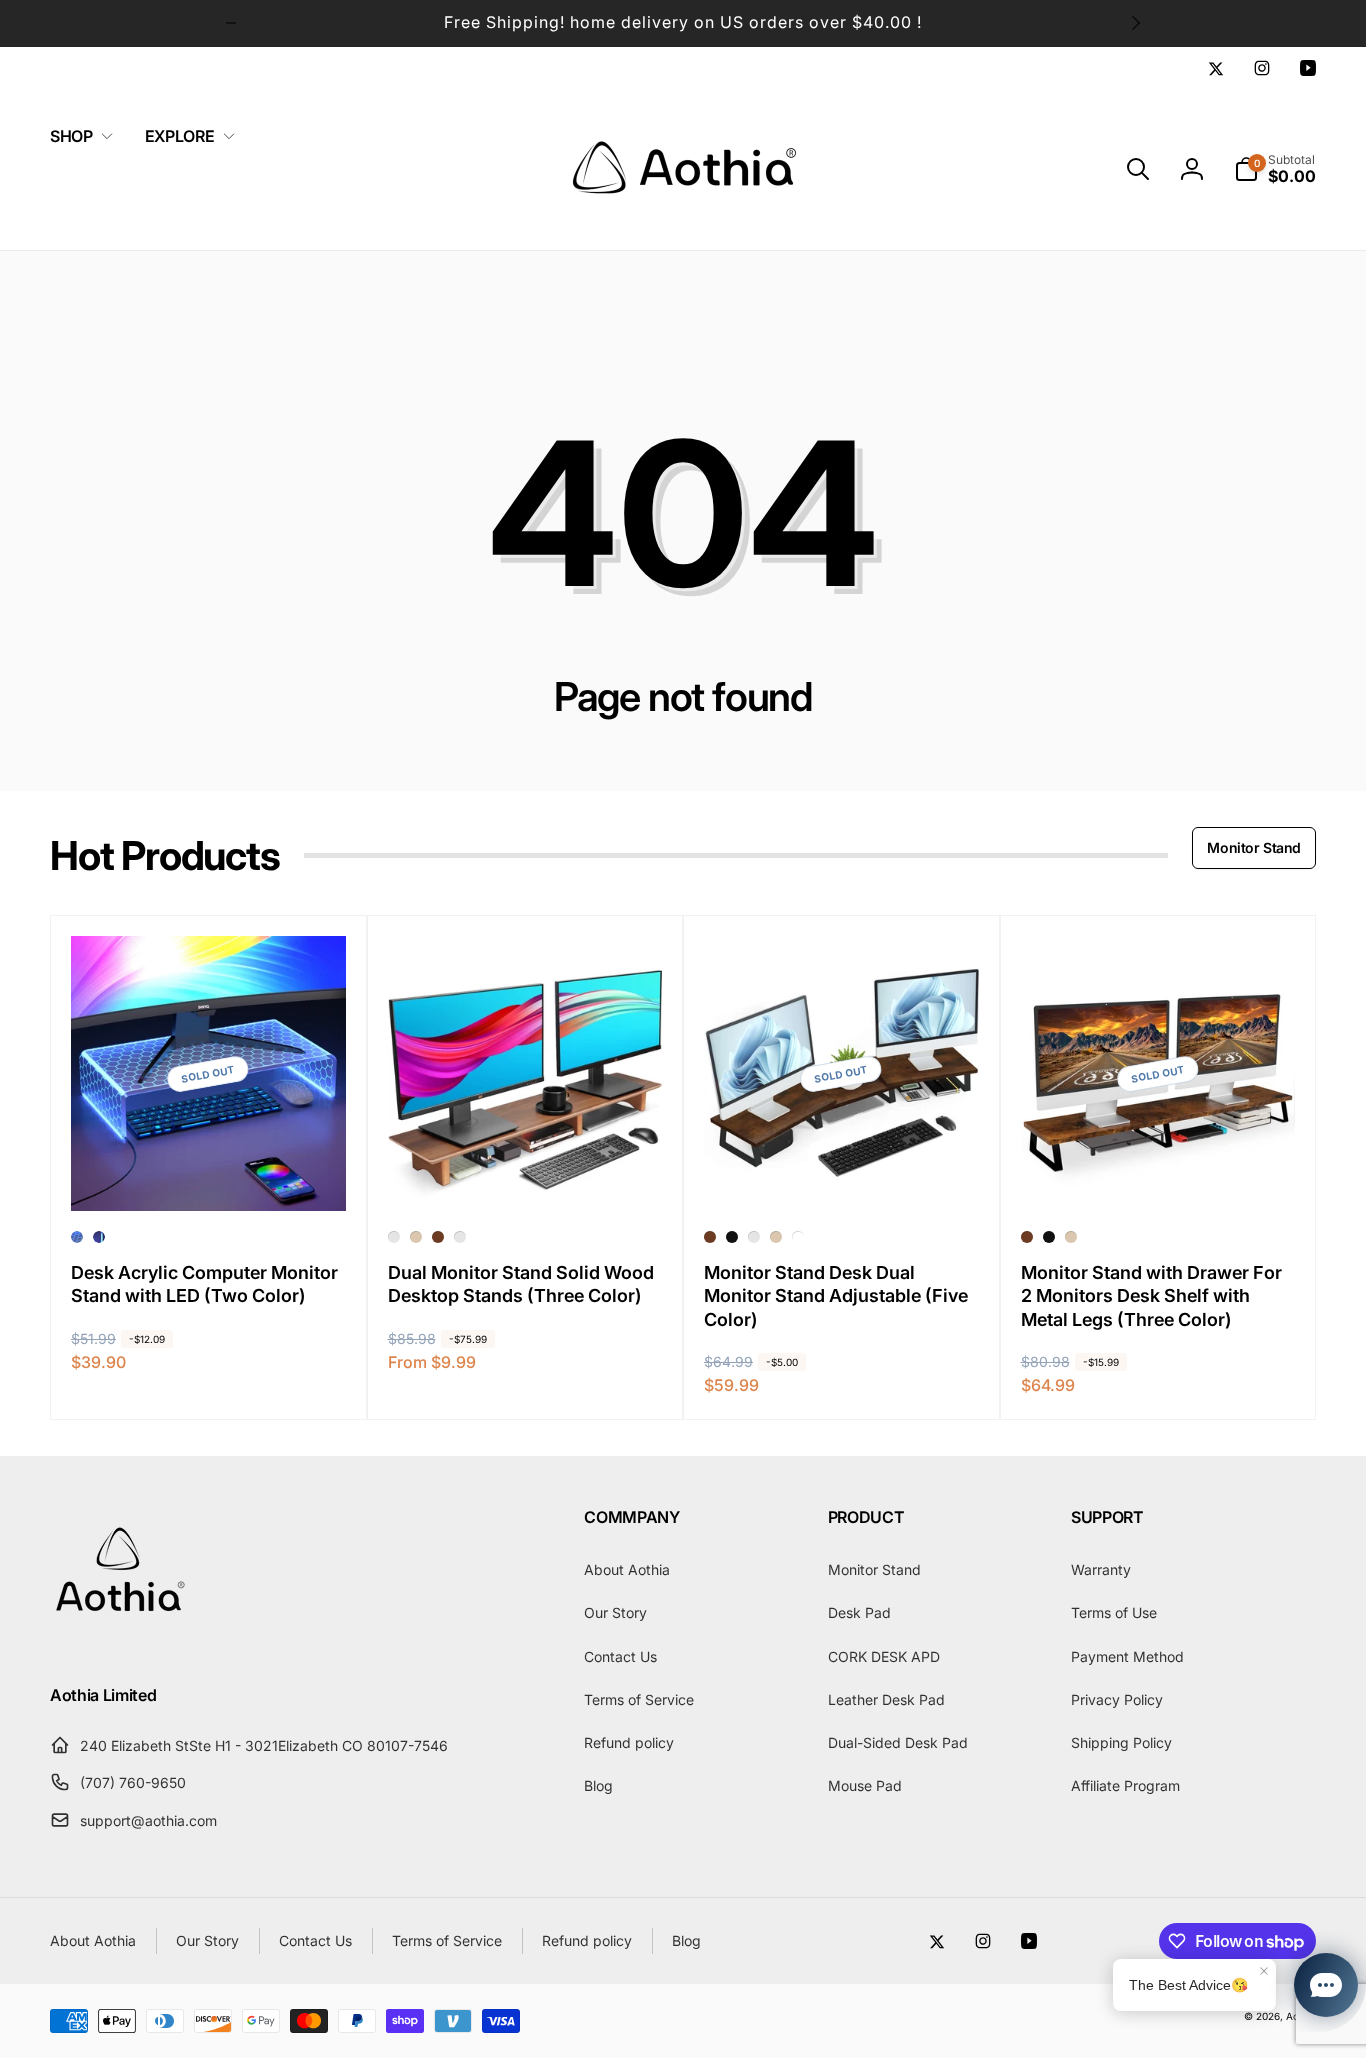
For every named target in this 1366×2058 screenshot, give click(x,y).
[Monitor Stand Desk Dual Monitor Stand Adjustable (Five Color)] (842, 1174)
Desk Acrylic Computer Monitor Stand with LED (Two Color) (204, 1284)
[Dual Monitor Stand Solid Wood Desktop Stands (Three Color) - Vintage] (438, 1237)
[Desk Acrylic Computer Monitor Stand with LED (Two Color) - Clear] (99, 1237)
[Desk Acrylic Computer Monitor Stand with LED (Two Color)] (209, 1174)
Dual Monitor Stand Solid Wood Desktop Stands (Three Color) (521, 1284)
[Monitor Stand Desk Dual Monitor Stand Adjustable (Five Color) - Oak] (776, 1237)
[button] (77, 136)
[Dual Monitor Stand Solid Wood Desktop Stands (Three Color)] (526, 1174)
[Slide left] (231, 23)
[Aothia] (120, 1642)
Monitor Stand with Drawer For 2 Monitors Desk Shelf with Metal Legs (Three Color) (1151, 1296)
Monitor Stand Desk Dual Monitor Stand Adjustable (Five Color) (836, 1296)
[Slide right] (1135, 23)
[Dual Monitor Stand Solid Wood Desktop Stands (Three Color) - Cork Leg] (460, 1237)
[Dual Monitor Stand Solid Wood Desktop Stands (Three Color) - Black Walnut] (394, 1237)
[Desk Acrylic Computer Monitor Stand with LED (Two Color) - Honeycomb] (77, 1237)
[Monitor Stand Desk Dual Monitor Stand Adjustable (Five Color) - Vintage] (710, 1237)
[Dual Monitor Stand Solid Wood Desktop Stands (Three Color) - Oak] (416, 1237)
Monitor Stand (1254, 847)
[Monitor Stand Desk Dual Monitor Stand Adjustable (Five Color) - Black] (732, 1237)
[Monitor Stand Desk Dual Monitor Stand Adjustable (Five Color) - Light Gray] (754, 1237)
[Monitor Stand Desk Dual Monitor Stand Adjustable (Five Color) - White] (798, 1237)
